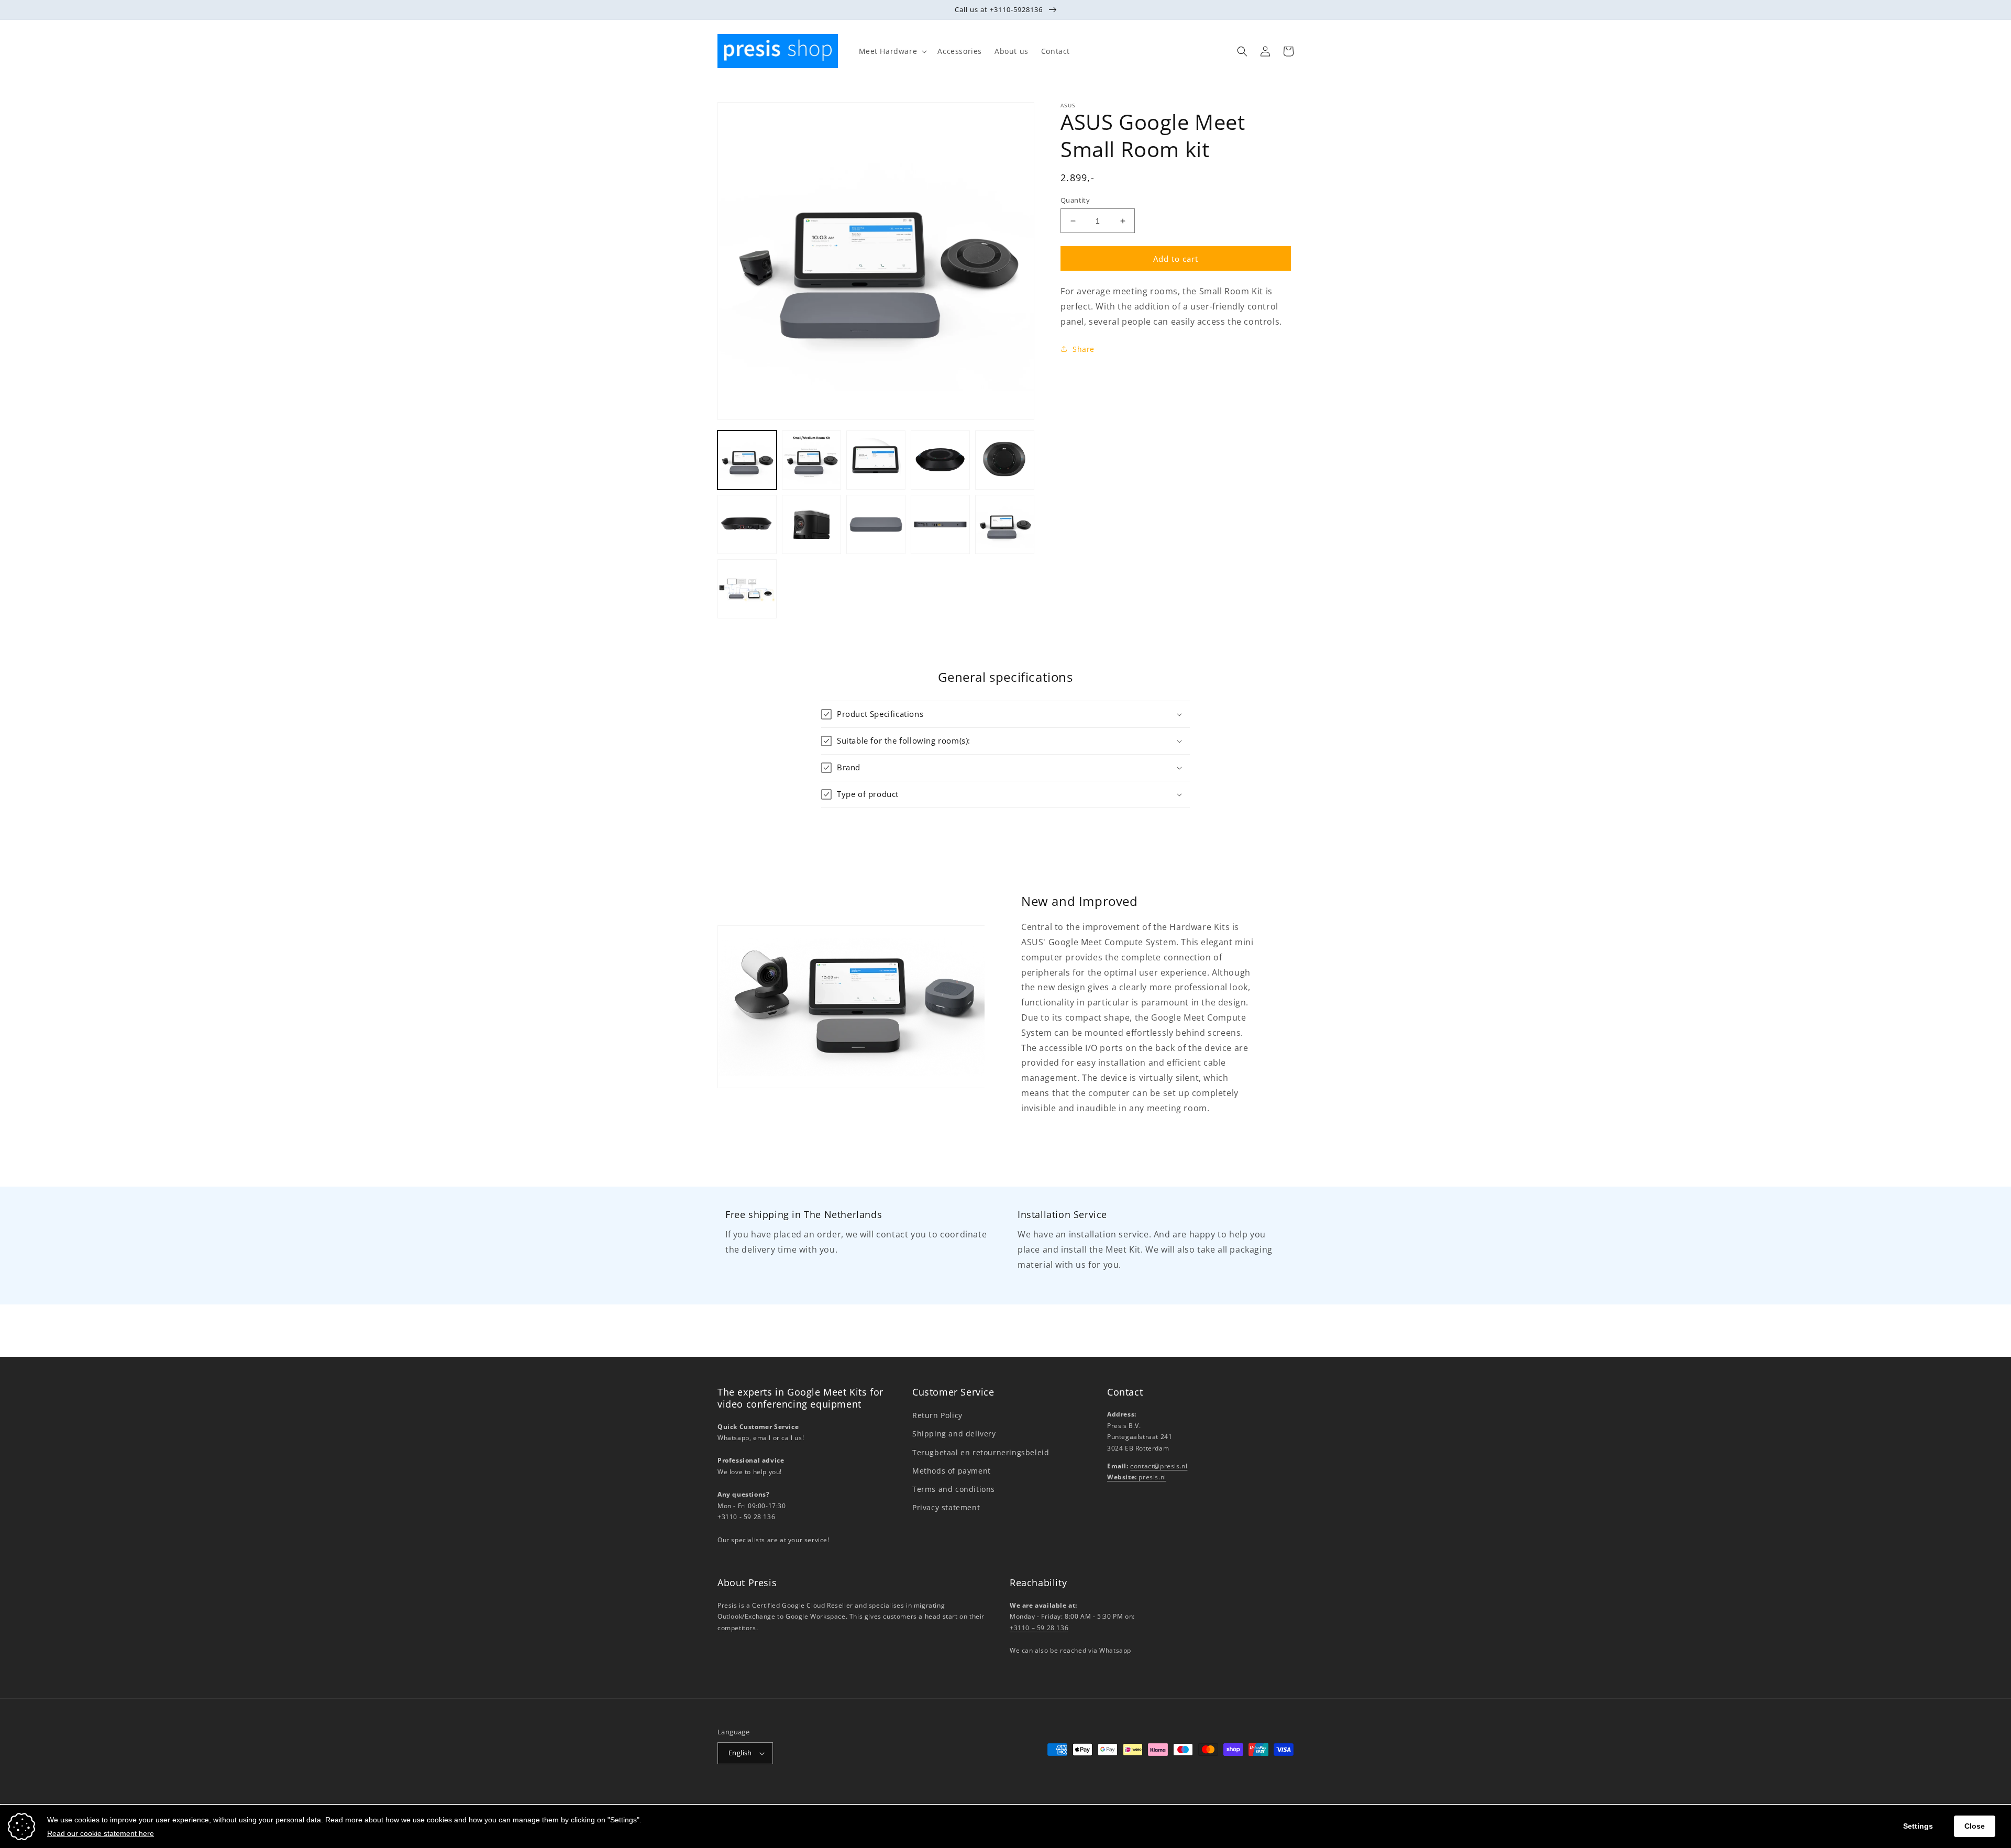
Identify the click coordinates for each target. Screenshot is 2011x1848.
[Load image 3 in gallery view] (876, 460)
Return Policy (937, 1415)
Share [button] (1084, 349)
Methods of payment (952, 1471)
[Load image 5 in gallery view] (1005, 460)
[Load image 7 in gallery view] (811, 524)
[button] (892, 51)
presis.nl (1137, 1477)
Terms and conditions (954, 1489)
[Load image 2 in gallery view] (811, 460)
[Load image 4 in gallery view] (940, 460)
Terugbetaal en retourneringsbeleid (981, 1452)
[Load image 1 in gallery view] (747, 460)
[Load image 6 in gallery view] (747, 524)
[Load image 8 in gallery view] (876, 524)
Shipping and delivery (954, 1434)
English (740, 1753)
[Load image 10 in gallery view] (1005, 524)
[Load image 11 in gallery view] (747, 589)
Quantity (1075, 200)
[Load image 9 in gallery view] (940, 524)
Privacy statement (946, 1507)
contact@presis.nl (1159, 1466)
